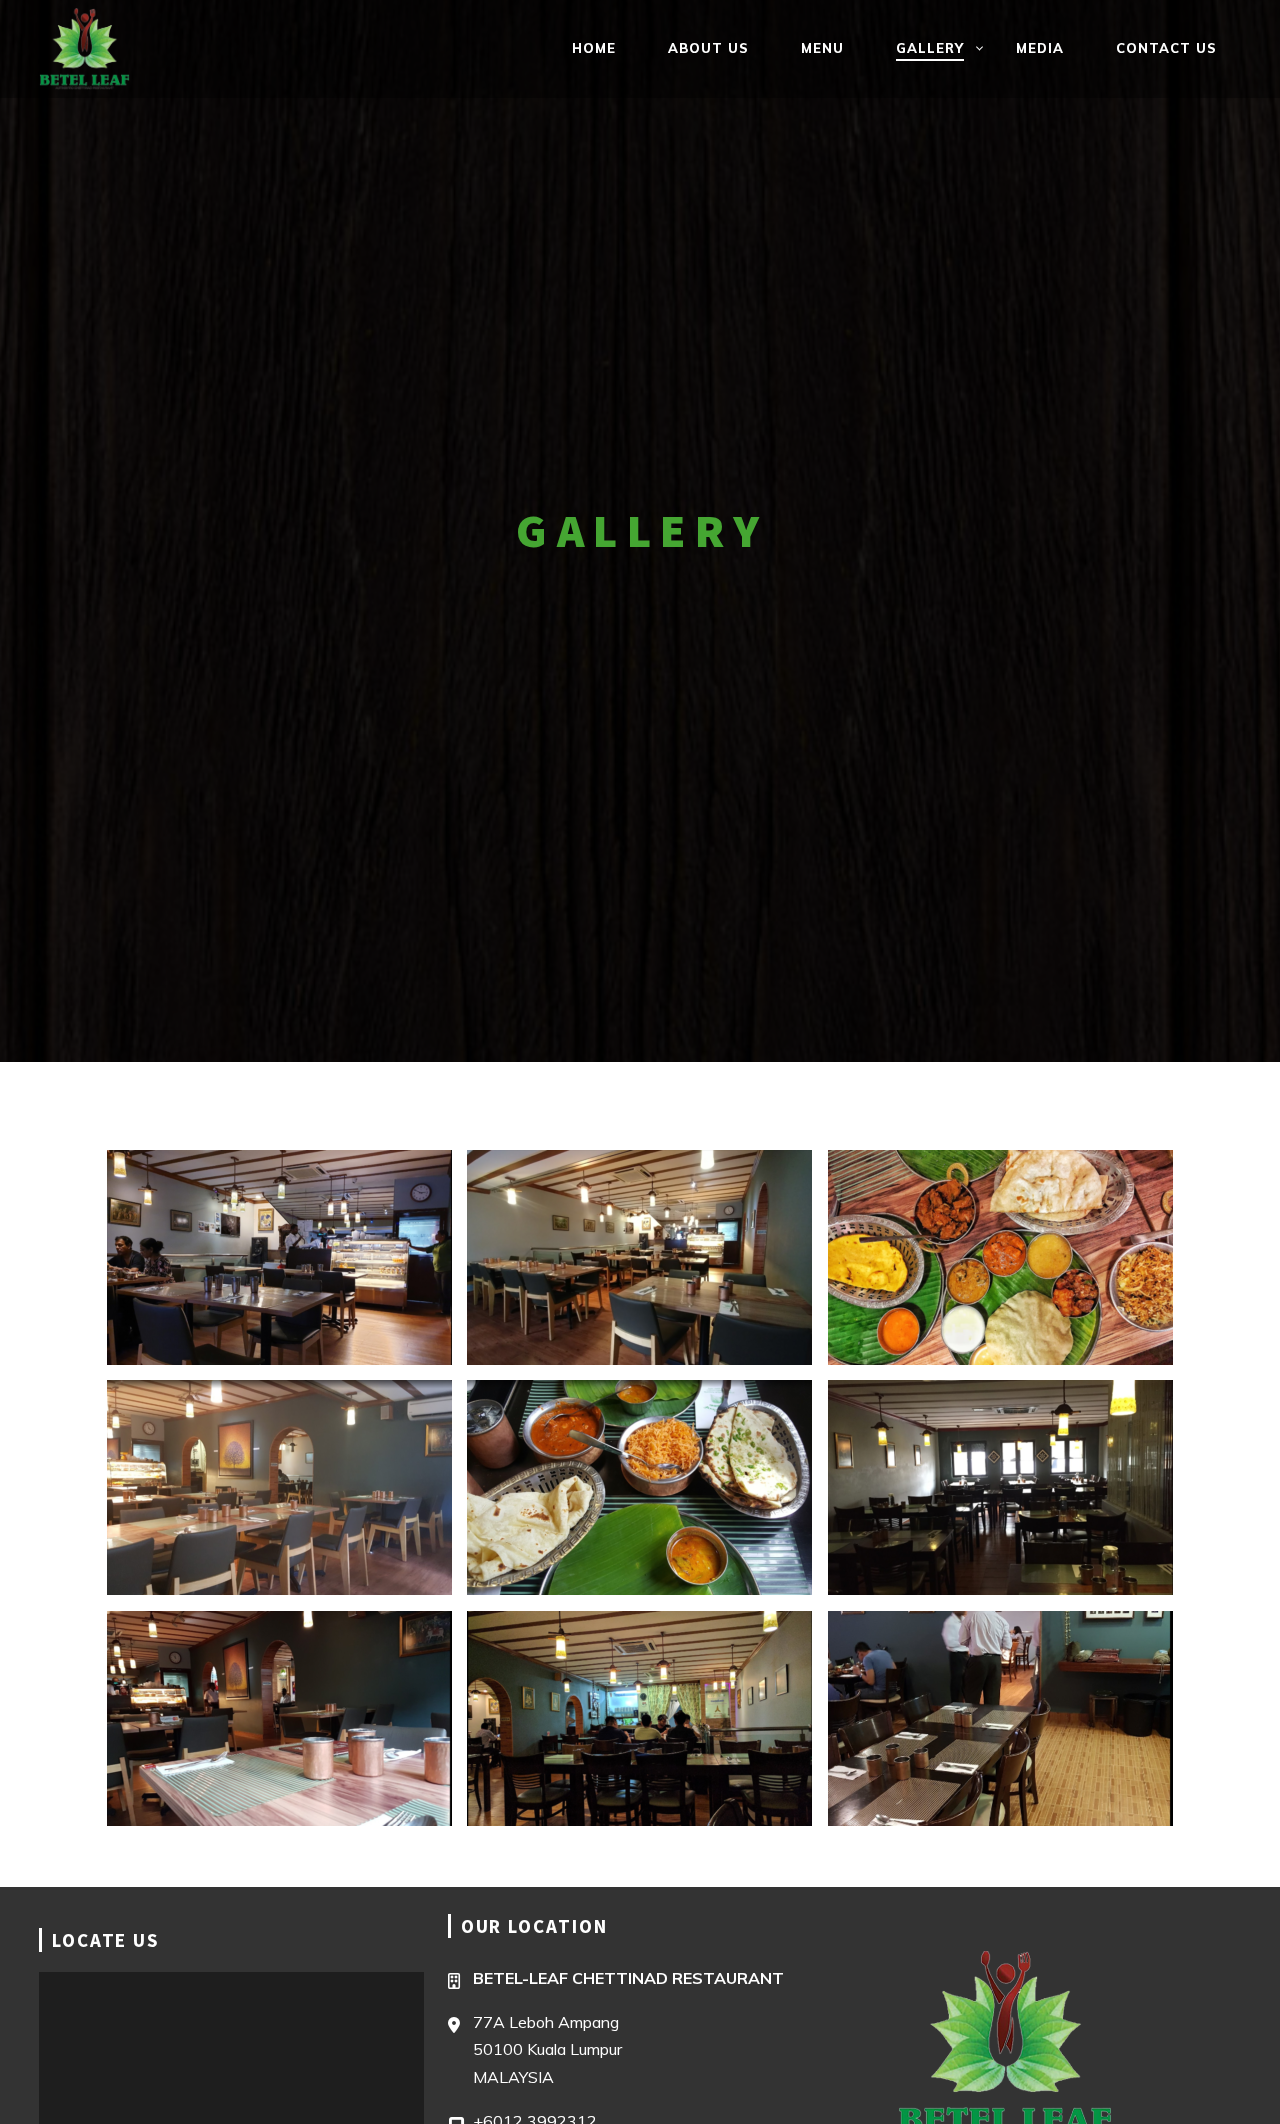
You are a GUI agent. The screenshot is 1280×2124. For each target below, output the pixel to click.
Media (1040, 48)
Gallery (930, 48)
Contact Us (1166, 48)
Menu (822, 48)
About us (708, 48)
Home (594, 48)
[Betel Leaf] (108, 49)
